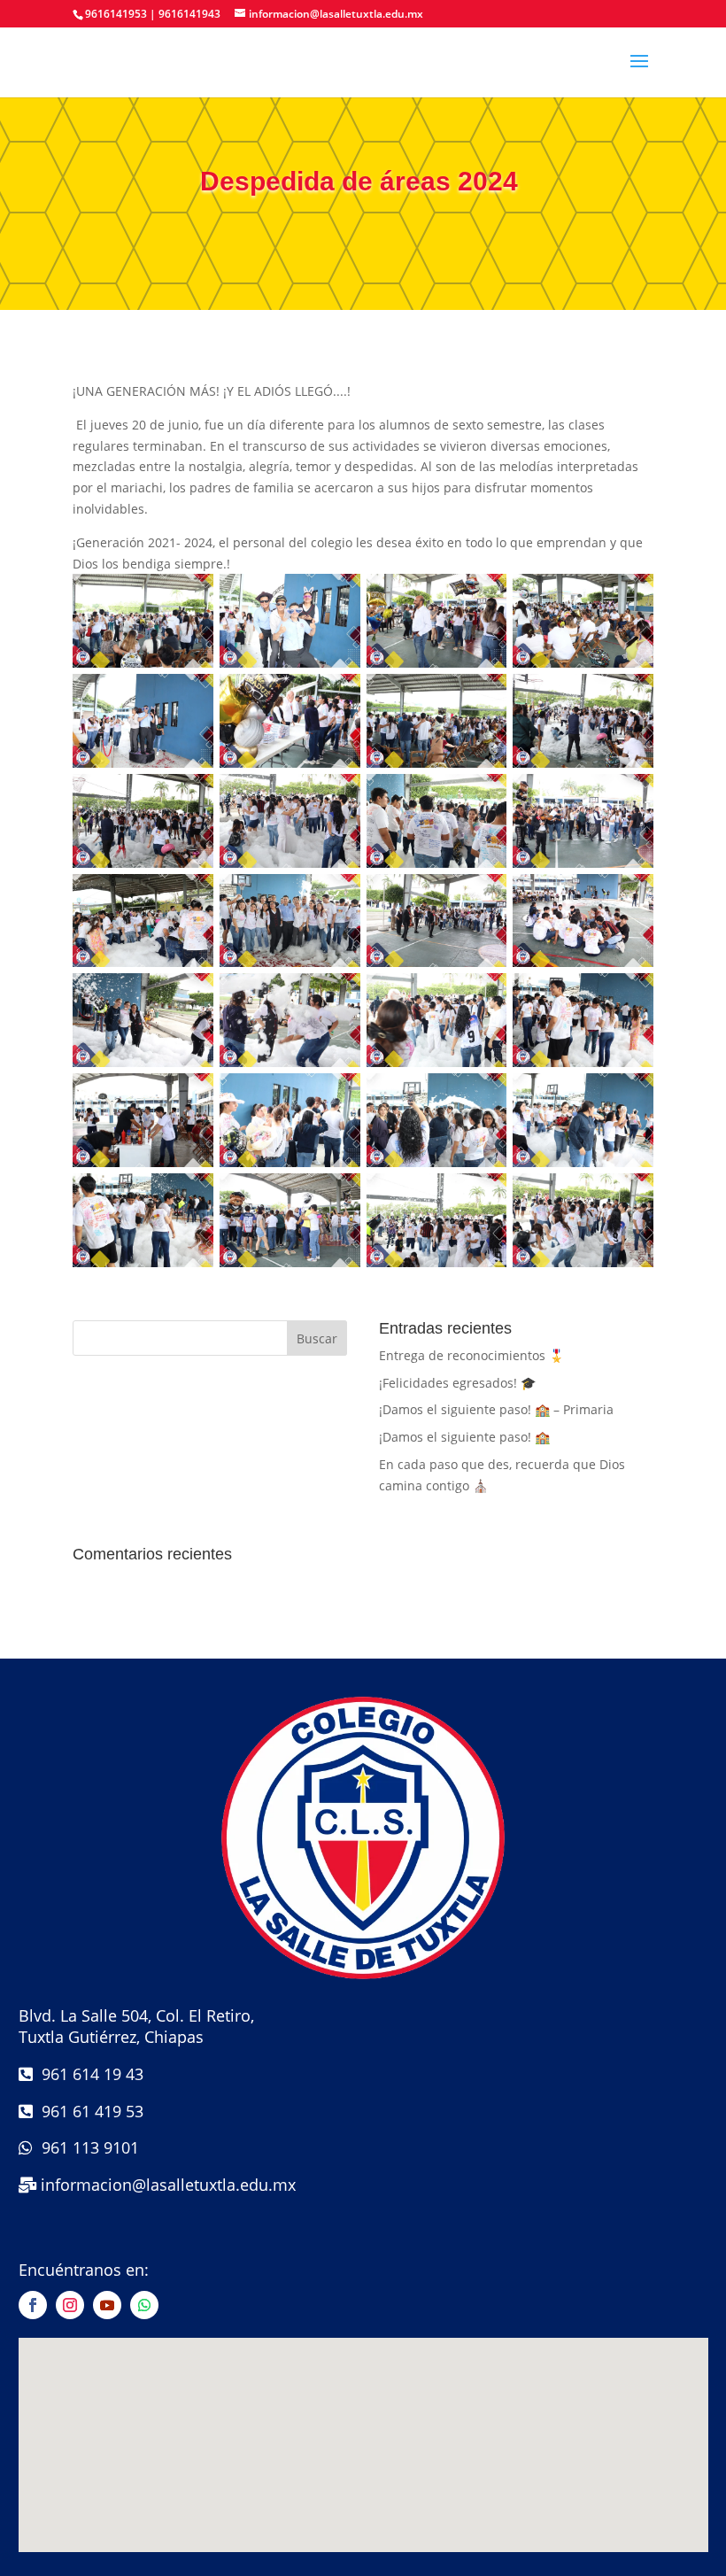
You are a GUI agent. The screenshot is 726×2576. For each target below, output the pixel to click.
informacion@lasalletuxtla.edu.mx (168, 2185)
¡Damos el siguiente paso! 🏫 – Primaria (496, 1409)
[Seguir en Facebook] (33, 2305)
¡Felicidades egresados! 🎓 (457, 1383)
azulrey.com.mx (363, 2564)
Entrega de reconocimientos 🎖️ (471, 1355)
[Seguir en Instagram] (70, 2305)
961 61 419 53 (88, 2111)
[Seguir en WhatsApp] (144, 2305)
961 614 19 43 (88, 2074)
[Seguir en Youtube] (107, 2305)
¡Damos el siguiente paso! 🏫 (464, 1437)
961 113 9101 (86, 2147)
